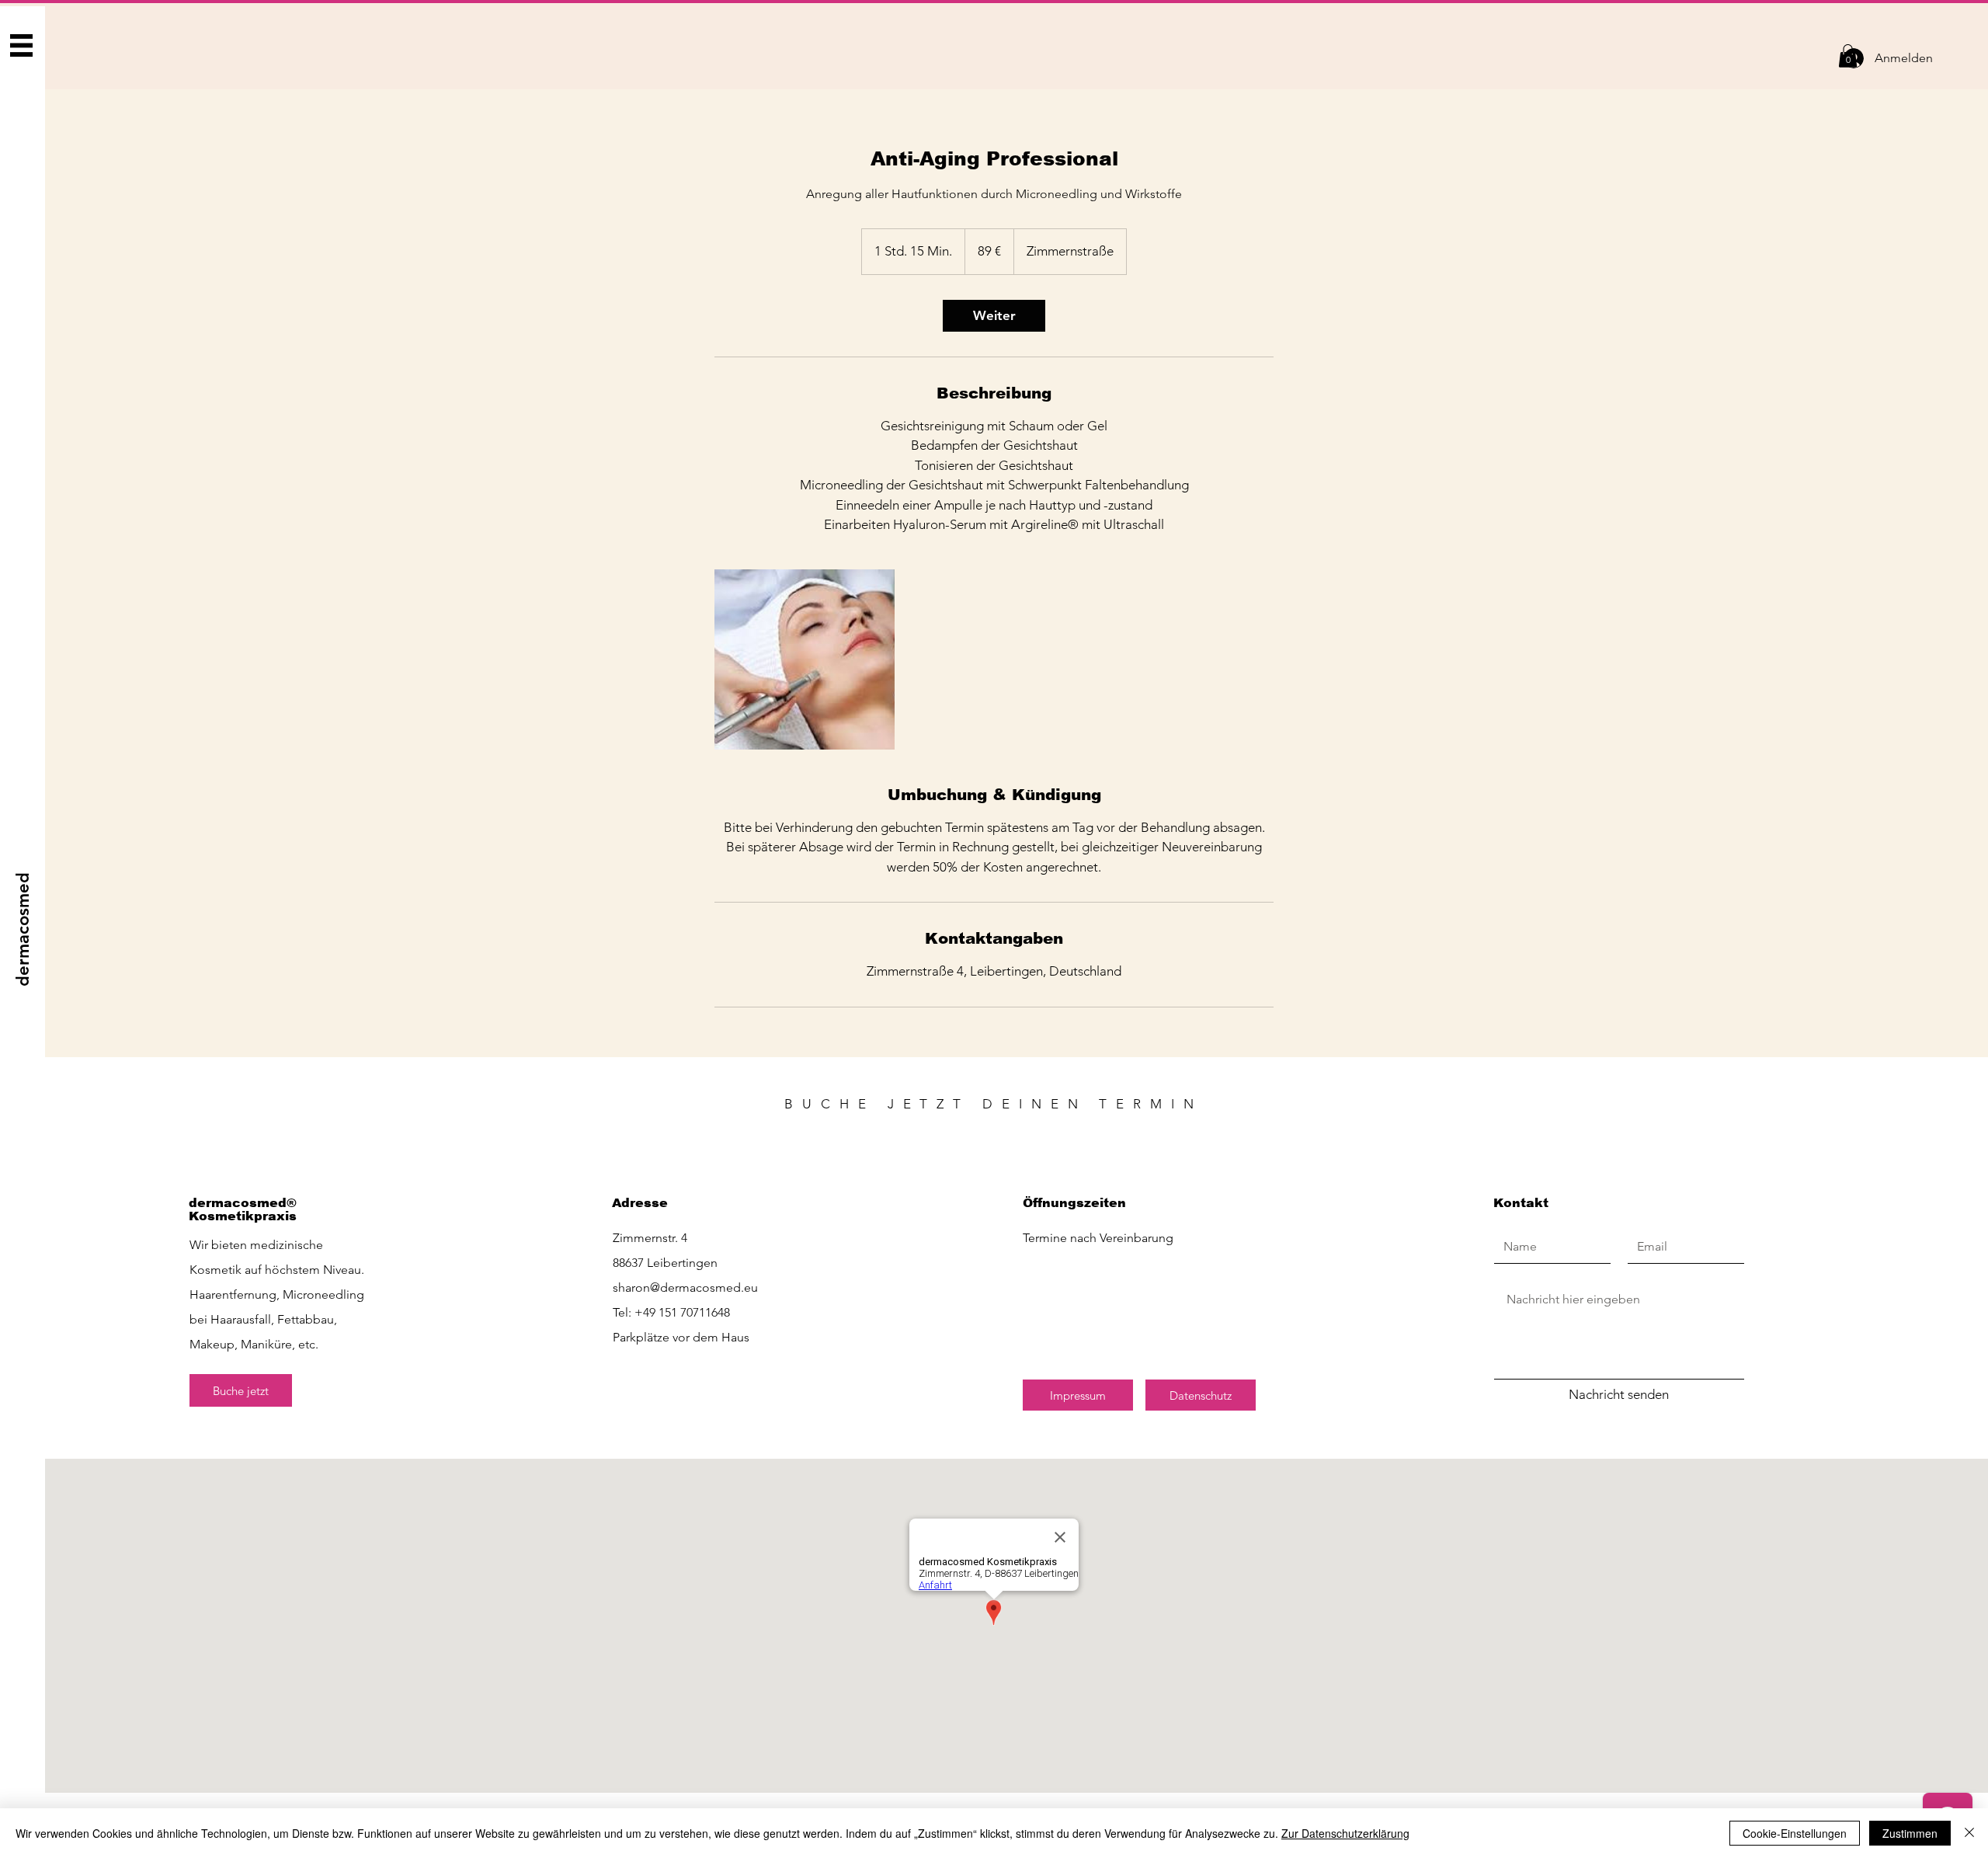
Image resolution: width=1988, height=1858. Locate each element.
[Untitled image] (805, 659)
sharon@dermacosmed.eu (685, 1287)
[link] (994, 316)
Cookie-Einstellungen (1795, 1833)
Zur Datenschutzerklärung (1345, 1833)
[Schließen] (1969, 1833)
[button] (22, 46)
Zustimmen (1910, 1833)
